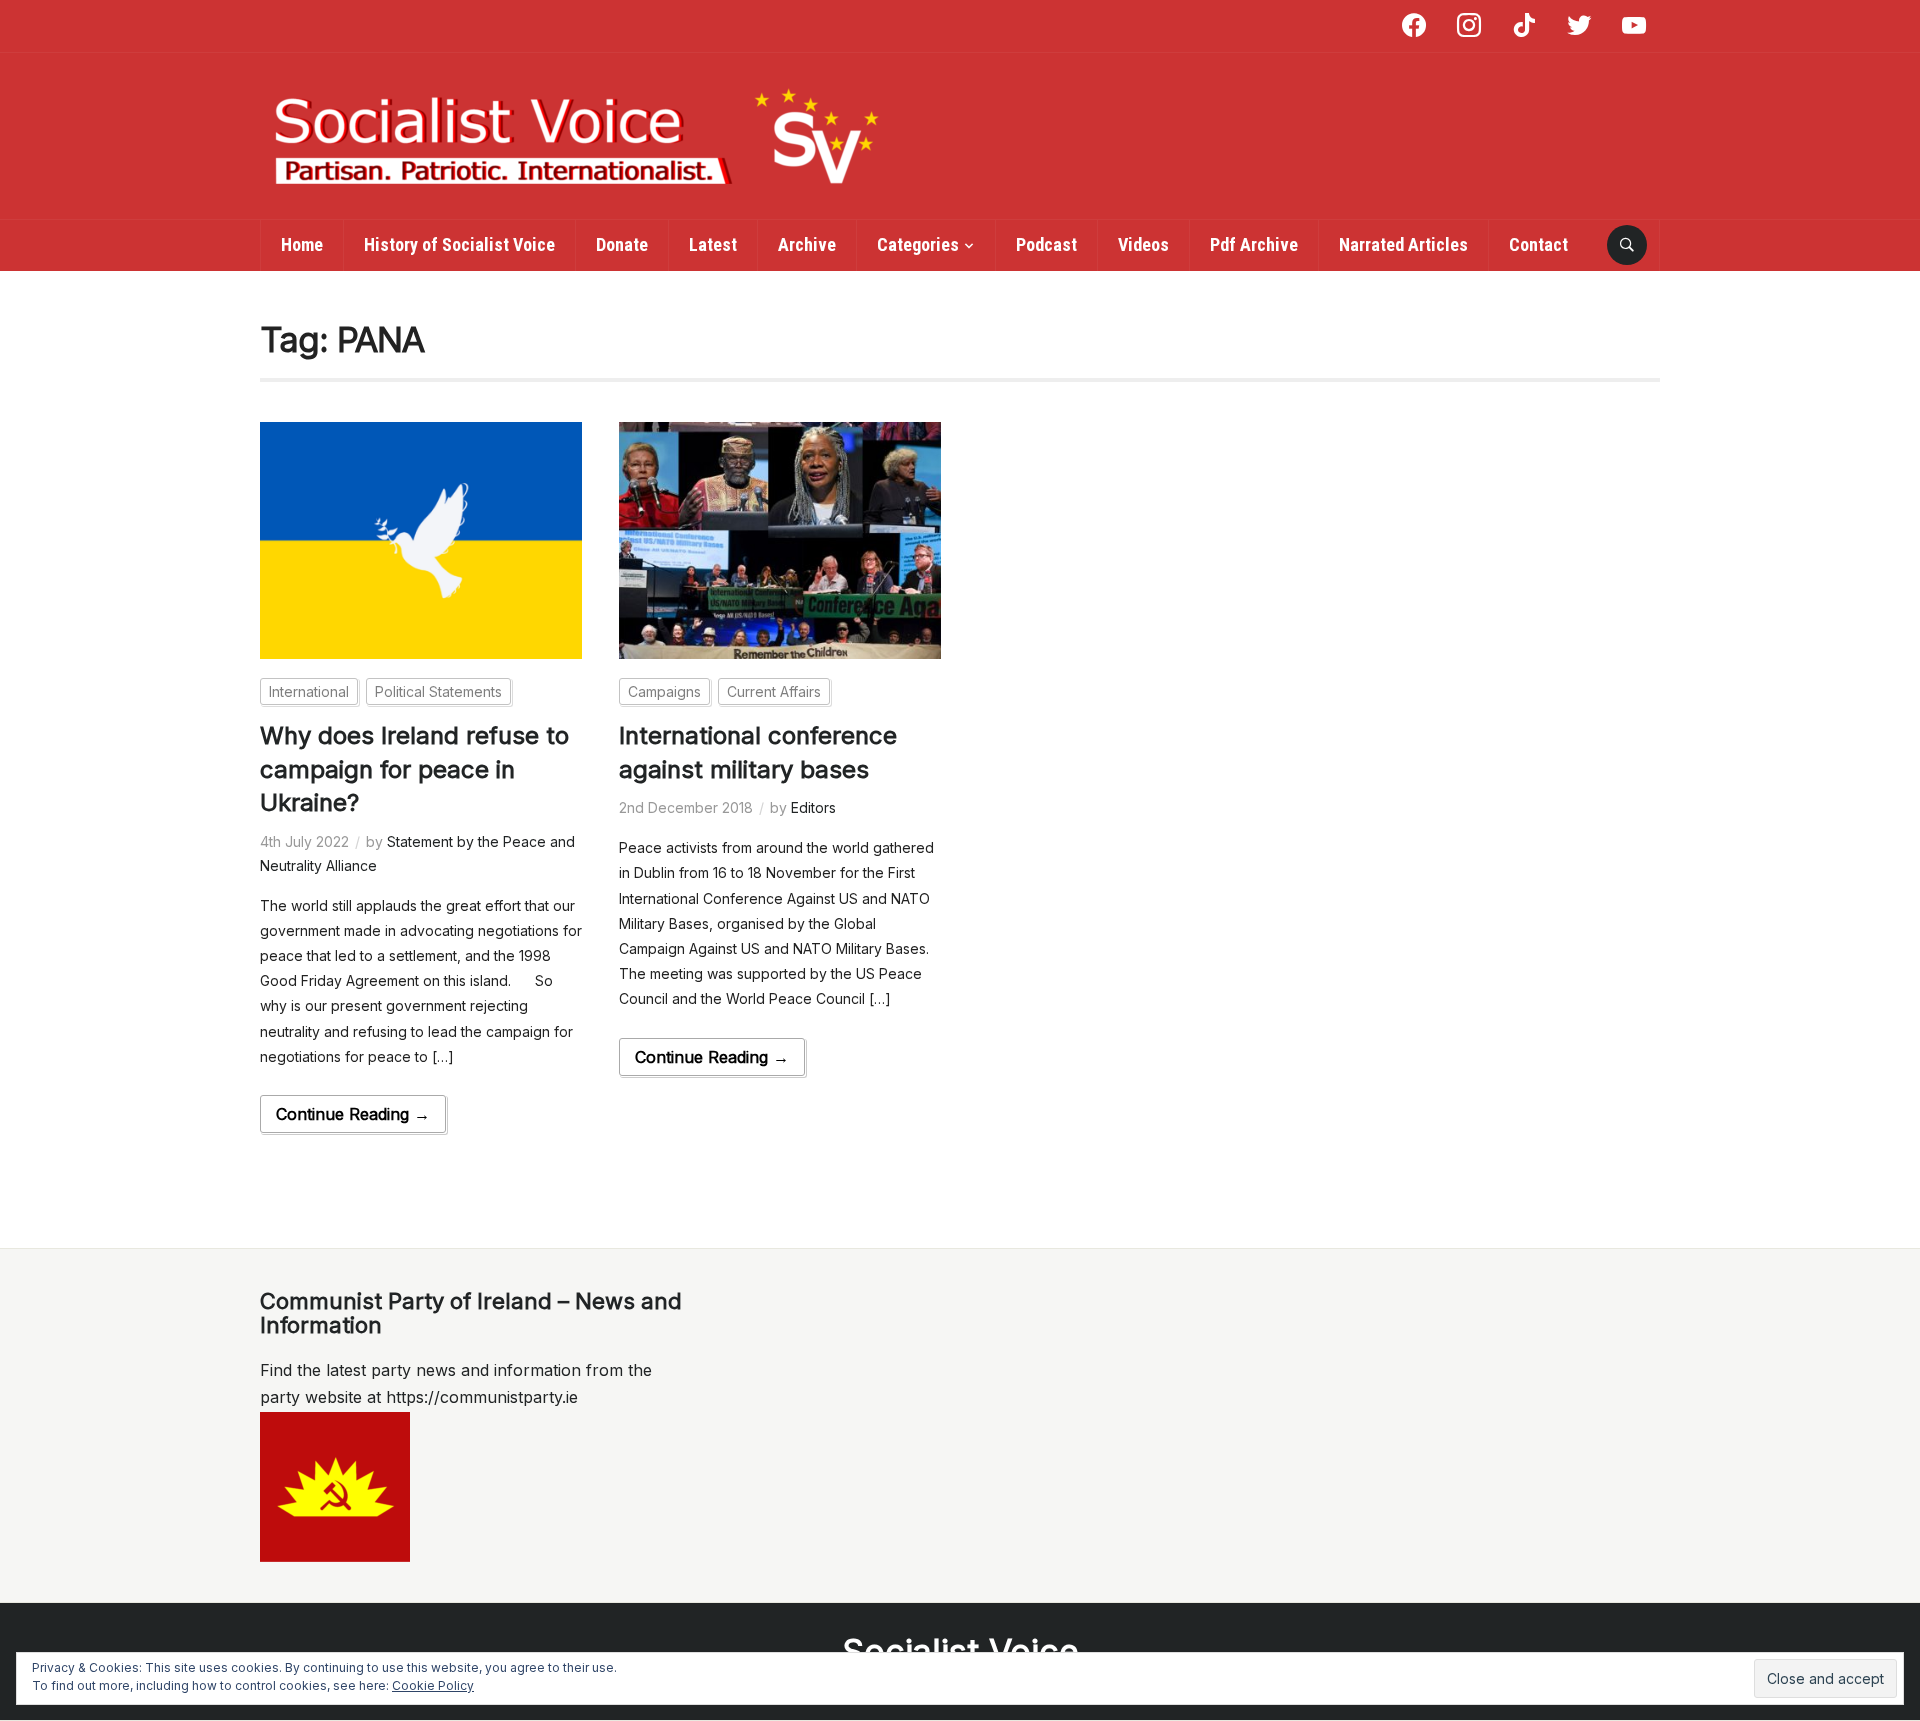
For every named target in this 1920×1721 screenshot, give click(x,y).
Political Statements (438, 691)
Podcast (1046, 244)
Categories (918, 244)
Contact (1538, 244)
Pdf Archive (1254, 244)
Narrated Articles (1403, 244)
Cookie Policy (433, 1685)
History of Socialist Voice (459, 244)
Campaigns (664, 691)
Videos (1143, 244)
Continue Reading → (353, 1114)
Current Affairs (774, 691)
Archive (807, 244)
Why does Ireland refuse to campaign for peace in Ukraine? (414, 769)
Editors (813, 807)
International (309, 691)
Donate (622, 244)
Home (302, 244)
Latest (713, 244)
